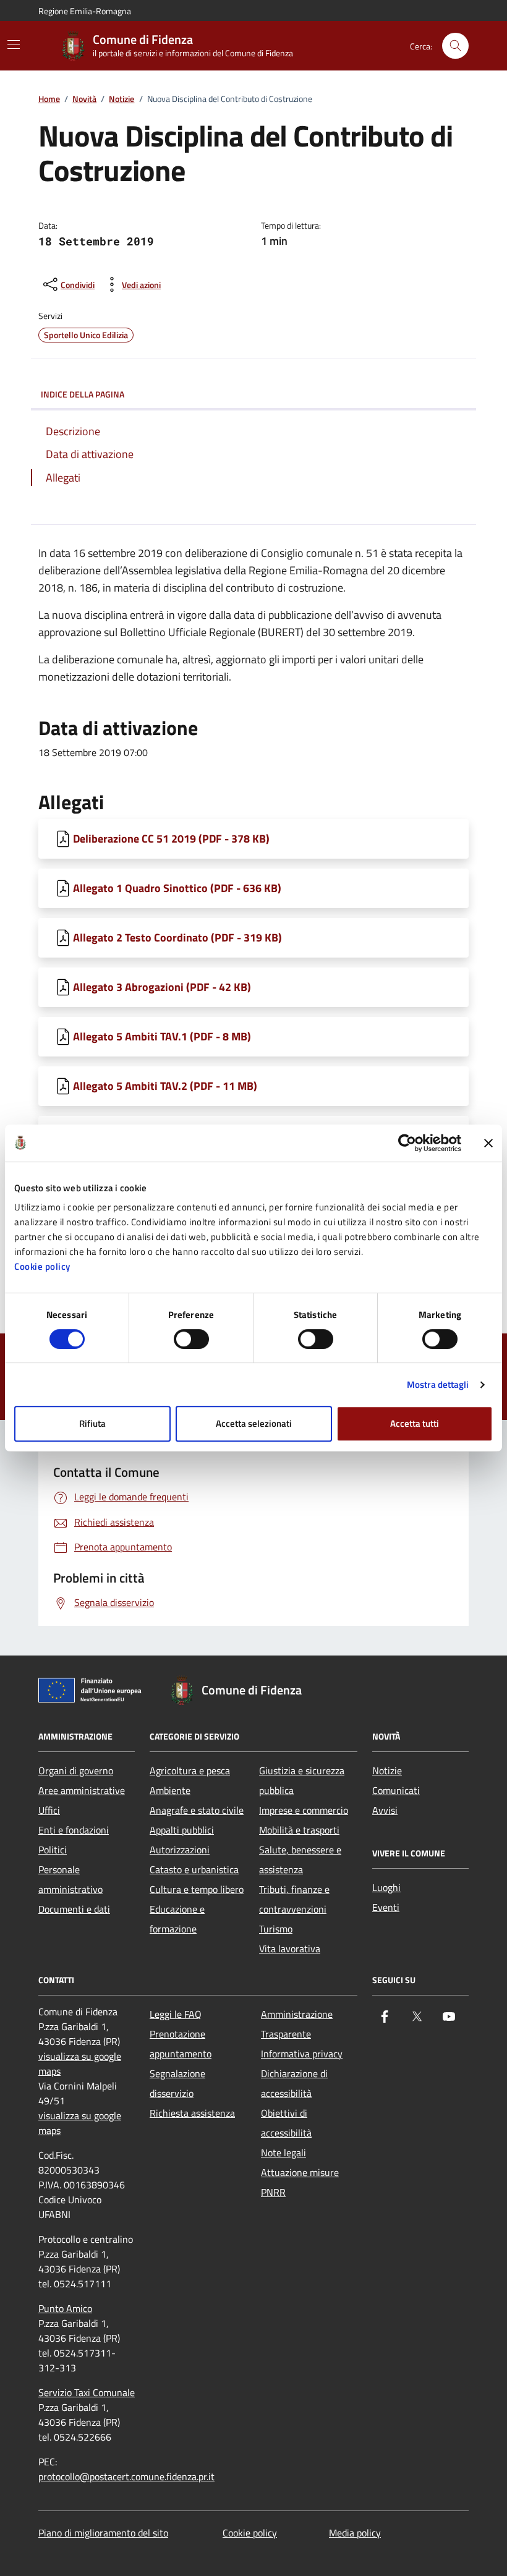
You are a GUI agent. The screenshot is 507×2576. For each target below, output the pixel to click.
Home (49, 99)
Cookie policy (42, 1266)
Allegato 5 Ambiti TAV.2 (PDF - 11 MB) (165, 1086)
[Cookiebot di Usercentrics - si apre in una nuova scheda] (407, 1143)
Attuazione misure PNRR (300, 2182)
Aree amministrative (82, 1790)
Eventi (386, 1907)
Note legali (283, 2153)
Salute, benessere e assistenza (300, 1860)
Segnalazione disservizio (177, 2083)
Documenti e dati (74, 1909)
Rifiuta (92, 1423)
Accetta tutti (415, 1423)
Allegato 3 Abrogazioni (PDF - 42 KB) (162, 987)
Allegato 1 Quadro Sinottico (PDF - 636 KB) (177, 888)
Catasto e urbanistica (194, 1869)
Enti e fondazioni (74, 1830)
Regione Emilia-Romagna (85, 11)
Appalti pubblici (182, 1830)
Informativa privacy (302, 2054)
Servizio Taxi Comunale (87, 2392)
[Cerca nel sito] (455, 46)
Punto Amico (65, 2308)
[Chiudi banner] (488, 1143)
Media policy (355, 2533)
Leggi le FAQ (176, 2014)
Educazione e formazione (177, 1919)
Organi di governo (76, 1770)
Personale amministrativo (70, 1879)
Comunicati (396, 1790)
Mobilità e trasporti (299, 1830)
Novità (84, 99)
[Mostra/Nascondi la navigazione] (14, 45)
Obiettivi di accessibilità (286, 2123)
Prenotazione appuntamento (181, 2044)
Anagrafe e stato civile (197, 1810)
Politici (53, 1850)
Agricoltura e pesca (190, 1770)
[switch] (191, 1339)
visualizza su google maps (80, 2064)
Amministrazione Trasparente (297, 2024)
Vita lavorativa (290, 1949)
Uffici (49, 1810)
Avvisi (385, 1810)
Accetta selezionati (254, 1423)
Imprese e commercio (304, 1810)
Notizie (121, 99)
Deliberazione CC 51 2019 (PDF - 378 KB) (171, 839)
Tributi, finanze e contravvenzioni (294, 1899)
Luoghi (386, 1887)
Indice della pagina (83, 394)
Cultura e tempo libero (197, 1889)
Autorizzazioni (180, 1850)
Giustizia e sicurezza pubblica (302, 1780)
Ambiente (170, 1790)
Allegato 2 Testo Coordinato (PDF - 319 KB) (177, 937)
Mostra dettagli (438, 1384)
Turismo (276, 1929)
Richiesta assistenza (192, 2113)
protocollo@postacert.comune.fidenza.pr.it (126, 2476)
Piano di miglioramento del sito (103, 2533)
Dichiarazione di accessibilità (294, 2083)
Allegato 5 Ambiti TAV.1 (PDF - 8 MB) (162, 1036)
